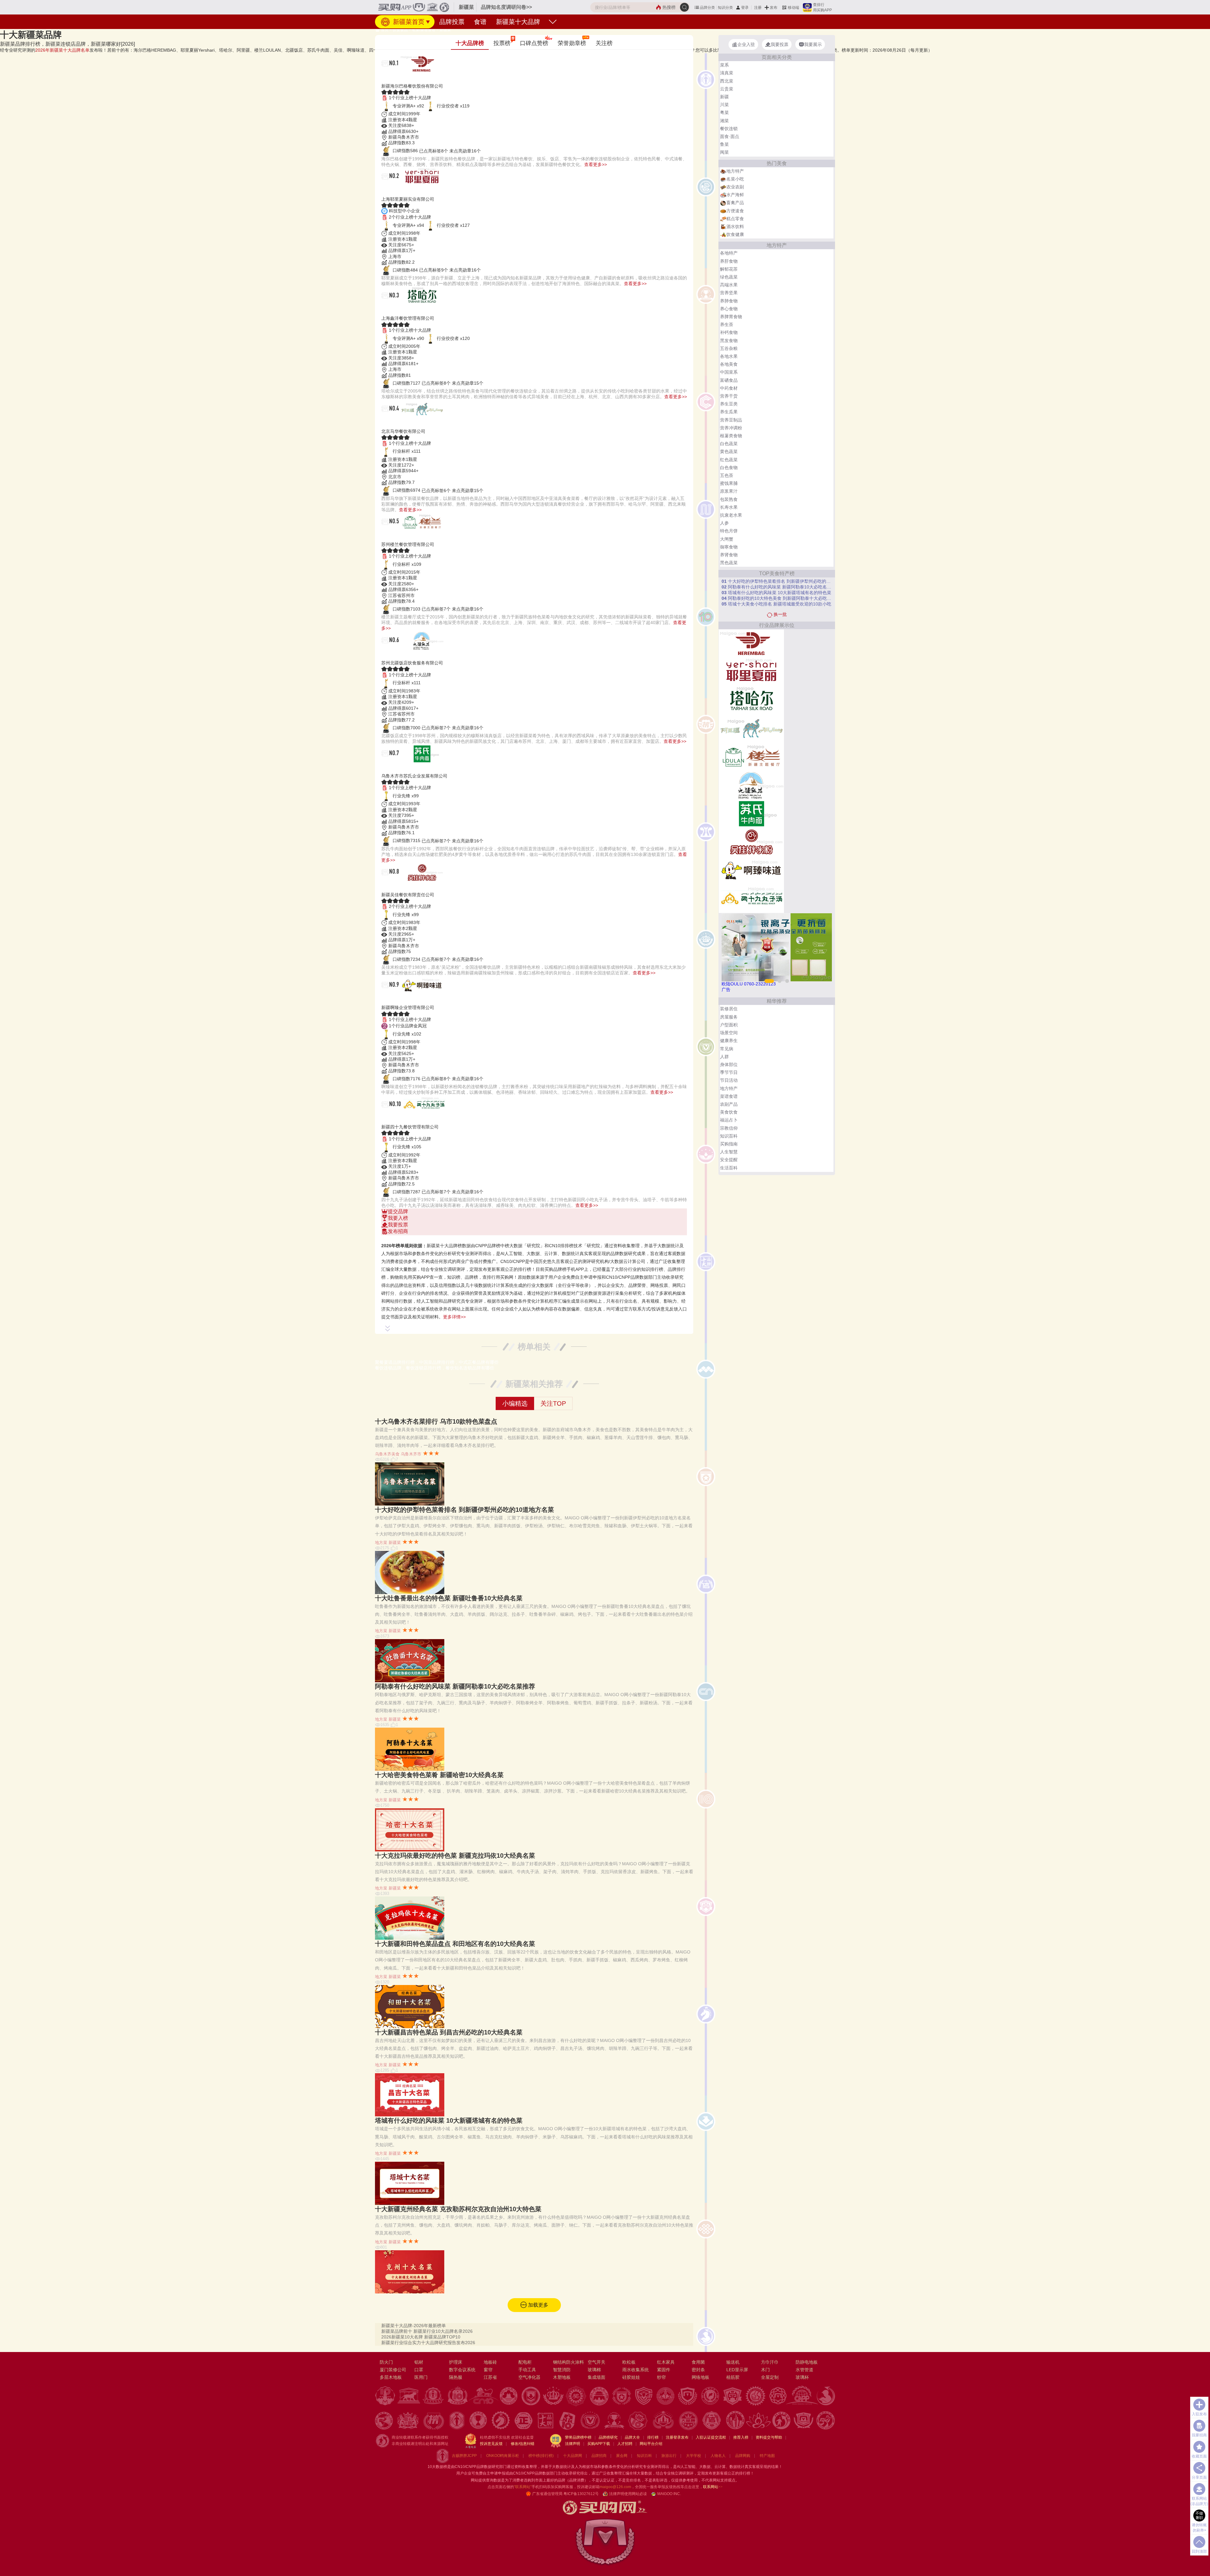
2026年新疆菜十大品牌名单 (62, 50)
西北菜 (727, 81)
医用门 (421, 2377)
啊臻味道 (396, 1000)
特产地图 (767, 2456)
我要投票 (398, 1225)
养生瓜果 (729, 412)
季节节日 (729, 1072)
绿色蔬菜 (729, 277)
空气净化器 (529, 2377)
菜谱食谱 (729, 1096)
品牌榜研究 (608, 2437)
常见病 (727, 1049)
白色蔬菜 (729, 444)
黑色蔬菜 (729, 563)
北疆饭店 (396, 655)
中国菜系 (729, 372)
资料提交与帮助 (769, 2437)
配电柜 (525, 2362)
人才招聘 (625, 2444)
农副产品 (729, 1104)
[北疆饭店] (751, 785)
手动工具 (527, 2370)
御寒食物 (729, 547)
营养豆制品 (731, 420)
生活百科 (729, 1168)
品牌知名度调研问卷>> (506, 7)
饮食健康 (735, 234)
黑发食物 (729, 341)
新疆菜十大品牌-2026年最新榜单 (414, 2326)
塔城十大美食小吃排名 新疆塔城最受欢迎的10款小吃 (776, 604)
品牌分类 (707, 8)
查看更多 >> (534, 1238)
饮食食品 (400, 30)
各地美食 (729, 364)
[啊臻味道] (751, 870)
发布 (774, 8)
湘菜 (724, 121)
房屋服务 (729, 1017)
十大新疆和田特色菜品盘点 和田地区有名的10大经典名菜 (455, 1944)
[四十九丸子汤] (751, 898)
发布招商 (398, 1231)
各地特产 (729, 253)
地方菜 (381, 1543)
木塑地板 (562, 2377)
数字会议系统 (462, 2370)
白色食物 (729, 468)
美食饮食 (729, 1112)
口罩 (419, 2370)
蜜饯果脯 (729, 483)
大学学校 (694, 2456)
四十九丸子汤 (404, 1119)
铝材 (419, 2362)
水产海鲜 (735, 195)
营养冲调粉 (731, 428)
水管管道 (804, 2370)
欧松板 (629, 2362)
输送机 (733, 2362)
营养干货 (729, 396)
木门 (765, 2370)
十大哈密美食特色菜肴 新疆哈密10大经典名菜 (439, 1775)
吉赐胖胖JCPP (464, 2456)
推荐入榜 (741, 2437)
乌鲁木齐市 (411, 1454)
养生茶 (727, 324)
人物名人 (718, 2456)
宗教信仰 (729, 1128)
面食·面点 (730, 136)
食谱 (480, 22)
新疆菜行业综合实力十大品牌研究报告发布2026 (428, 2343)
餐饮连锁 (729, 129)
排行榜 (653, 2437)
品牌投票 (452, 22)
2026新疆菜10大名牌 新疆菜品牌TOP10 (421, 2337)
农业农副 (735, 187)
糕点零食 (735, 219)
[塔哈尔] (751, 700)
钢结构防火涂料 (568, 2362)
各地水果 (729, 356)
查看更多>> (596, 164)
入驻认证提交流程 (711, 2437)
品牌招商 (599, 2456)
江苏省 (490, 2377)
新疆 (724, 97)
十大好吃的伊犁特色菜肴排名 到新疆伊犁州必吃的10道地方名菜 (464, 1510)
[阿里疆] (751, 728)
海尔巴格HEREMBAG (418, 78)
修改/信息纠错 (523, 2444)
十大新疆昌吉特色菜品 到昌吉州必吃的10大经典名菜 (449, 2032)
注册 (758, 8)
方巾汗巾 (770, 2362)
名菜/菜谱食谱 (424, 30)
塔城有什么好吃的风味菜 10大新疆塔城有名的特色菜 (449, 2120)
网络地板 (700, 2377)
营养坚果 (729, 293)
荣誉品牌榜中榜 (578, 2437)
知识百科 (729, 1136)
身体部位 (729, 1064)
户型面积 (729, 1025)
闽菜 (724, 152)
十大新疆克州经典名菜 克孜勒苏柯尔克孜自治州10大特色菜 (458, 2209)
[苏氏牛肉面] (751, 813)
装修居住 (729, 1009)
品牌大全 (632, 2437)
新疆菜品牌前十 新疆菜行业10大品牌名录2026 (427, 2331)
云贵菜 (727, 89)
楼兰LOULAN (405, 537)
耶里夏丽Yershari (411, 191)
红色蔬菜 (729, 460)
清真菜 (727, 73)
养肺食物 (729, 301)
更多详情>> (454, 1317)
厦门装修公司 (393, 2370)
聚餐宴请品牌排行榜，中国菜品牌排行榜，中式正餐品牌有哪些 (437, 1362)
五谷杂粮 (729, 348)
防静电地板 (807, 2362)
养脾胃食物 (731, 317)
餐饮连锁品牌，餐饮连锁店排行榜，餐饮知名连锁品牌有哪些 (435, 1368)
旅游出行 (669, 2456)
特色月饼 (729, 531)
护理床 (456, 2362)
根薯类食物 (731, 436)
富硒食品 (729, 380)
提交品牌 (398, 1211)
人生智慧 (729, 1152)
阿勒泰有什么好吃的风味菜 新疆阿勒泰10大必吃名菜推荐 (455, 1686)
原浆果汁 (729, 491)
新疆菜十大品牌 (518, 22)
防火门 (386, 2362)
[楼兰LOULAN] (751, 757)
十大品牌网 (573, 2456)
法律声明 (573, 2444)
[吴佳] (751, 842)
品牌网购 (743, 2456)
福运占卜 (729, 1120)
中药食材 (729, 388)
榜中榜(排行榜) (541, 2456)
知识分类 (725, 8)
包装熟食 (729, 499)
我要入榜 (398, 1218)
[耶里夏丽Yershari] (751, 672)
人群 (724, 1057)
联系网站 (713, 2487)
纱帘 (661, 2377)
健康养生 (729, 1041)
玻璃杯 (802, 2377)
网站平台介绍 (651, 2444)
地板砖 (490, 2362)
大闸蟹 (727, 539)
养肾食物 (729, 555)
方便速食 (735, 211)
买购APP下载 (599, 2444)
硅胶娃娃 (631, 2377)
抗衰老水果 (731, 515)
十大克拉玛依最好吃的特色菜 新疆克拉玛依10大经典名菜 (455, 1856)
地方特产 (735, 171)
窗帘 (488, 2370)
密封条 (698, 2370)
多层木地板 (391, 2377)
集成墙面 (596, 2377)
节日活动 (729, 1080)
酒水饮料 (735, 227)
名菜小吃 (735, 179)
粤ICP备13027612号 (581, 2494)
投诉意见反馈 (491, 2444)
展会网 (622, 2456)
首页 (384, 30)
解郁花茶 (729, 269)
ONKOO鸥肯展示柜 (503, 2456)
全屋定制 (770, 2377)
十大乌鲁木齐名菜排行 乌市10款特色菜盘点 (436, 1421)
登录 (745, 8)
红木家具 (666, 2362)
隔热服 (456, 2377)
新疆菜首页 (408, 22)
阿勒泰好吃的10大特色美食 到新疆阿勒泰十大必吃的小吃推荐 (777, 598)
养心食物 (729, 309)
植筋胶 (733, 2377)
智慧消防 (562, 2370)
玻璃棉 (594, 2370)
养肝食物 (729, 261)
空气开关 (596, 2362)
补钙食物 (729, 332)
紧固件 (664, 2370)
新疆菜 (445, 30)
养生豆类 (729, 404)
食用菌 (698, 2362)
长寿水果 (729, 507)
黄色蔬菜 (729, 451)
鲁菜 (724, 144)
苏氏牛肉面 (400, 768)
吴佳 (389, 887)
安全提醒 (729, 1160)
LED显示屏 (737, 2370)
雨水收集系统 (636, 2370)
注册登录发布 (677, 2437)
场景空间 (729, 1033)
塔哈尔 (393, 310)
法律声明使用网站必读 (628, 2494)
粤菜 (724, 112)
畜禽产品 (735, 203)
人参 (724, 523)
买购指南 (729, 1144)
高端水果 (729, 285)
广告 (726, 990)
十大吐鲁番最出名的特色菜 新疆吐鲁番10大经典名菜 (449, 1598)
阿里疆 (393, 424)
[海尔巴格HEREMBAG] (751, 643)
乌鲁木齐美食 (387, 1454)
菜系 (724, 65)
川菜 (724, 105)
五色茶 (727, 475)
